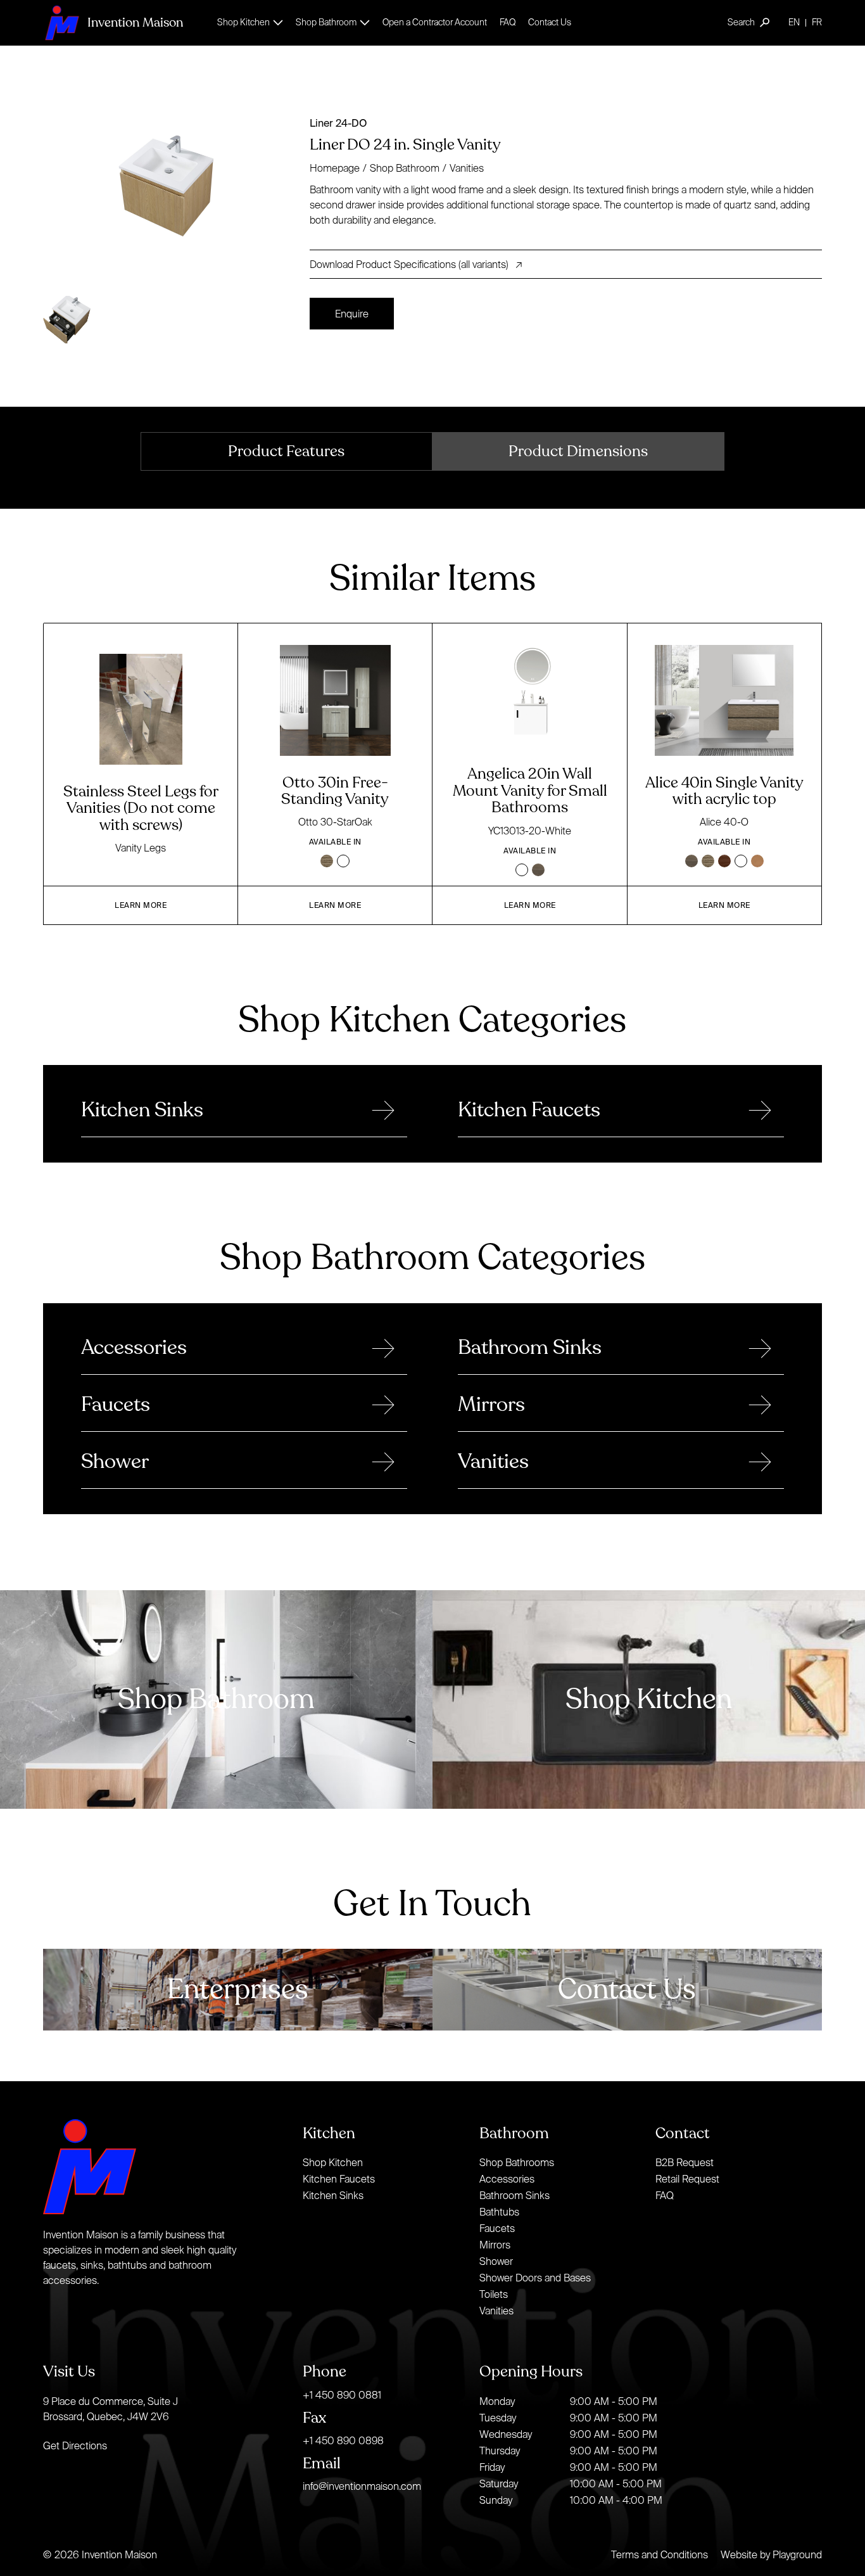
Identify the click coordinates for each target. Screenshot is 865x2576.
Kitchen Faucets (339, 2179)
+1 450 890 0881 (342, 2395)
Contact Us (550, 22)
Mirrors (495, 2245)
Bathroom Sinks (515, 2195)
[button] (250, 22)
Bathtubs (499, 2212)
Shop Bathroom (405, 168)
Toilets (494, 2294)
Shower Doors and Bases (535, 2278)
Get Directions (75, 2445)
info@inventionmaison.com (362, 2486)
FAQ (508, 22)
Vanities (467, 168)
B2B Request (685, 2162)
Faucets (497, 2228)
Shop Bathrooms (517, 2162)
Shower (496, 2261)
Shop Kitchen (333, 2162)
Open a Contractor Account (435, 22)
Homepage (335, 168)
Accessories (507, 2179)
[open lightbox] (171, 186)
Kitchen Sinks (333, 2195)
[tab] (287, 451)
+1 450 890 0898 (343, 2440)
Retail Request (687, 2179)
